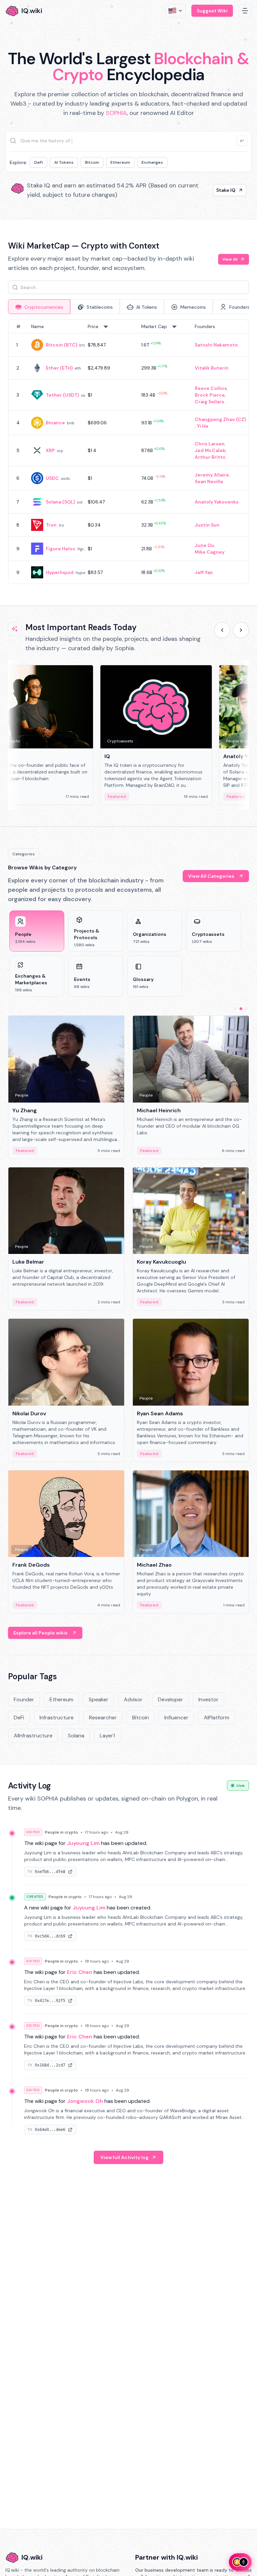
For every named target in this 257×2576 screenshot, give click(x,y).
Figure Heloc (61, 549)
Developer (170, 1699)
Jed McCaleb (210, 450)
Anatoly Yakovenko (217, 502)
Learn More (222, 190)
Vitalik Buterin (212, 368)
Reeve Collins (211, 388)
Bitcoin (92, 162)
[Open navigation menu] (245, 11)
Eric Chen (80, 1972)
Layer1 (107, 1736)
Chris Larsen (210, 444)
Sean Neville (209, 481)
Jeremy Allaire (212, 475)
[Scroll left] (222, 630)
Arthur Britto (210, 457)
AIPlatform (217, 1718)
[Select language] (176, 11)
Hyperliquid (60, 572)
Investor (208, 1699)
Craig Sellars (209, 402)
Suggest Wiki (212, 11)
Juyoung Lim (83, 1843)
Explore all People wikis (40, 1633)
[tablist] (128, 307)
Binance (55, 423)
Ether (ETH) (59, 368)
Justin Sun (207, 525)
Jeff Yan (204, 572)
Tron (51, 525)
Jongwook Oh (85, 2101)
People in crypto (61, 1832)
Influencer (176, 1718)
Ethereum (120, 162)
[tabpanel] (128, 452)
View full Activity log (124, 2157)
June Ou (204, 545)
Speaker (99, 1699)
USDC (52, 478)
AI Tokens (64, 162)
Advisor (133, 1699)
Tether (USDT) (62, 395)
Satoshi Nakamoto (216, 345)
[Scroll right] (241, 630)
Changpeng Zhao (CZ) (220, 419)
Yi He (203, 426)
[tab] (39, 307)
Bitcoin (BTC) (62, 345)
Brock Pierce (210, 395)
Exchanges (152, 162)
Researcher (103, 1718)
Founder (24, 1699)
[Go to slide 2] (241, 1009)
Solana (76, 1736)
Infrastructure (57, 1718)
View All (230, 259)
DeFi (38, 162)
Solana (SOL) (60, 502)
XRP (50, 450)
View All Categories (211, 876)
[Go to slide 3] (246, 1009)
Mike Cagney (210, 552)
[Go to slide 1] (236, 1009)
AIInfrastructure (33, 1736)
